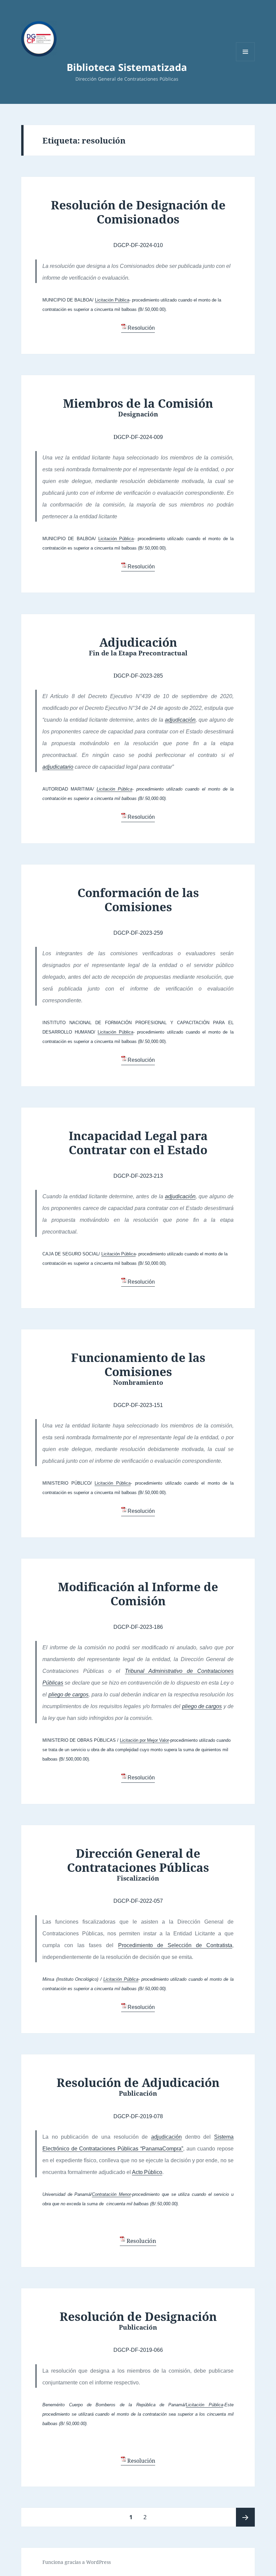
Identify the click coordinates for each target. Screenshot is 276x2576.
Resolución (141, 328)
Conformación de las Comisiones (138, 900)
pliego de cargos (68, 1695)
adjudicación (180, 720)
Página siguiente (245, 2517)
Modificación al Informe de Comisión (138, 1594)
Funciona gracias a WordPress (77, 2562)
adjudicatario (58, 767)
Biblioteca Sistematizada (127, 67)
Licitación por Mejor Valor (144, 1740)
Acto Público (147, 2172)
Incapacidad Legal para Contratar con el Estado (138, 1143)
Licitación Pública (112, 300)
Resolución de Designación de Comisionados (138, 212)
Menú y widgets (246, 61)
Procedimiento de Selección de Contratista (175, 1945)
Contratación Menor (111, 2194)
